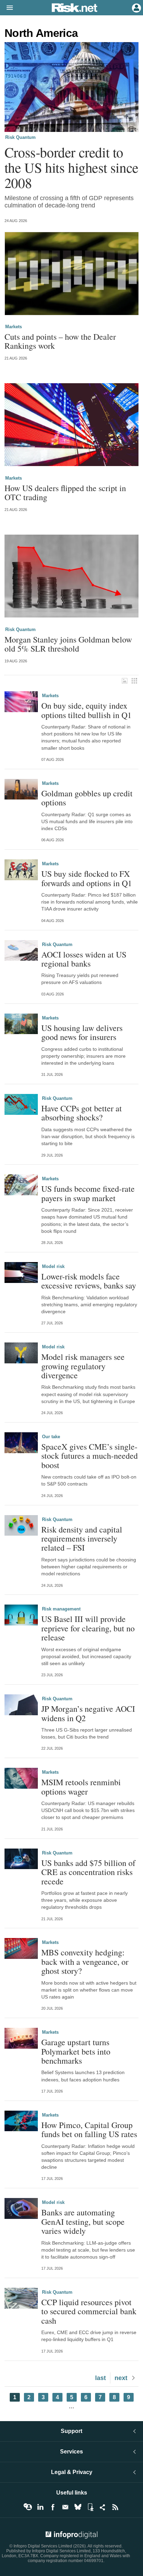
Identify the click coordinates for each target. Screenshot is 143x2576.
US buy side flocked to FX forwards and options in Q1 (87, 878)
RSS (115, 2507)
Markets (14, 327)
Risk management (61, 1609)
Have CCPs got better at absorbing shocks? (82, 1113)
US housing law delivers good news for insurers (82, 1033)
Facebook (53, 2507)
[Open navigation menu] (7, 8)
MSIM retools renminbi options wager (81, 1787)
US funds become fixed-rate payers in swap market (88, 1193)
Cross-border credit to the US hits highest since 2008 (71, 167)
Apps (90, 2507)
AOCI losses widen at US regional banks (84, 959)
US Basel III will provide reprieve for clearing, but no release (88, 1628)
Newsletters (65, 2507)
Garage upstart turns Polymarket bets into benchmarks (76, 2051)
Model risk (53, 1266)
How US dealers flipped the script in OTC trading (65, 493)
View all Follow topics (28, 2507)
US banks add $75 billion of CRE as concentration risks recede (88, 1872)
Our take (51, 1437)
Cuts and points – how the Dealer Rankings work (60, 341)
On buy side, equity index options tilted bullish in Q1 (86, 710)
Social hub (103, 2507)
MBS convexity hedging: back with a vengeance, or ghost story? (85, 1961)
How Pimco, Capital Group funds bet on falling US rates (89, 2130)
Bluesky (78, 2507)
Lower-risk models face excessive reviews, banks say (89, 1281)
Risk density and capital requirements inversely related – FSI (82, 1539)
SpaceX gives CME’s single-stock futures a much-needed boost (90, 1456)
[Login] (136, 7)
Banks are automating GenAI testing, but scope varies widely (83, 2221)
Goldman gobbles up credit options (87, 798)
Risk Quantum (20, 137)
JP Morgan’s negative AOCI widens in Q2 (88, 1713)
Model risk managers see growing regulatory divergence (83, 1366)
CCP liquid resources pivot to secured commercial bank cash (89, 2311)
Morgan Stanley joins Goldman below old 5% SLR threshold (68, 644)
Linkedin (40, 2507)
